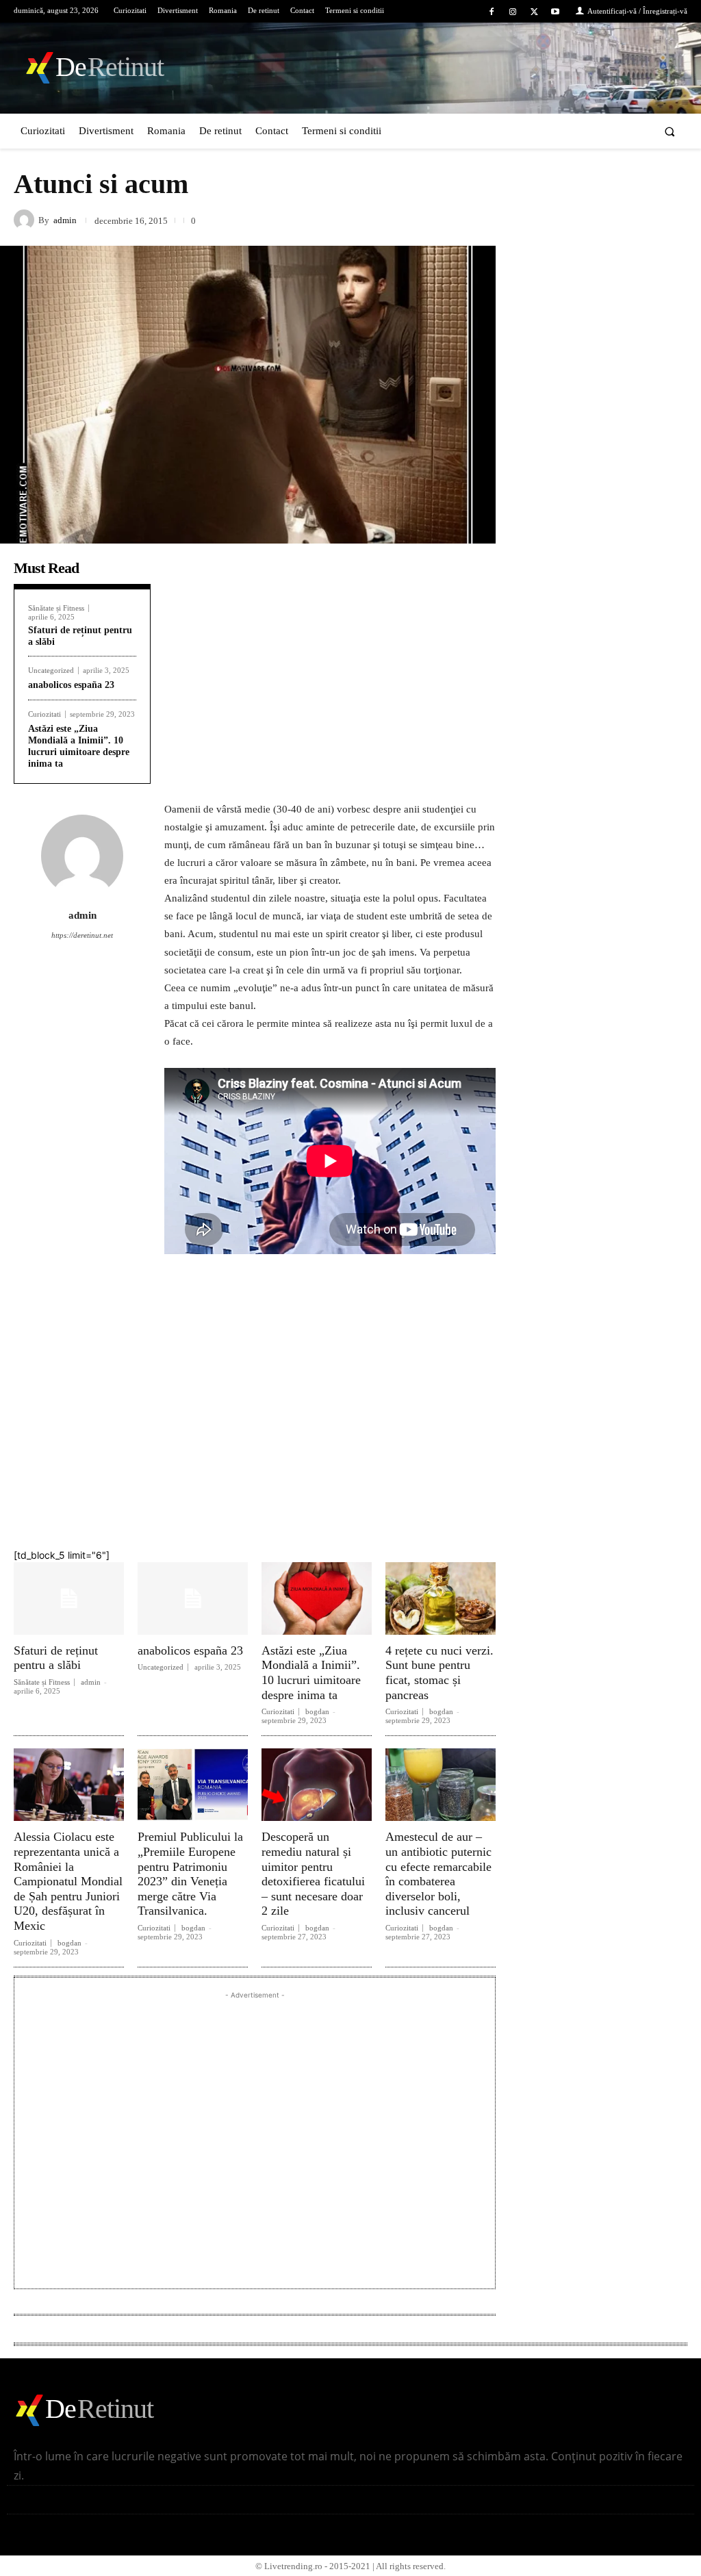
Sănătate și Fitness (56, 608)
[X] (534, 12)
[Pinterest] (392, 1512)
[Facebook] (491, 12)
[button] (670, 131)
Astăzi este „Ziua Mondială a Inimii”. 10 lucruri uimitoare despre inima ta (311, 1673)
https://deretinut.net (82, 935)
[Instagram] (512, 12)
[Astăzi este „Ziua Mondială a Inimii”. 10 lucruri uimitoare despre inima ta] (317, 1598)
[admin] (26, 220)
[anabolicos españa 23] (193, 1598)
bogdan (317, 1711)
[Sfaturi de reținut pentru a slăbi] (69, 1598)
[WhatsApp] (437, 1512)
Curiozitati (44, 714)
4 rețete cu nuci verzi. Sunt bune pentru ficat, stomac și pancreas (439, 1673)
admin (65, 220)
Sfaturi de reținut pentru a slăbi (56, 1658)
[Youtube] (556, 12)
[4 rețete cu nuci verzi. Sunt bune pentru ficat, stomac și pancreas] (441, 1598)
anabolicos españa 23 (71, 685)
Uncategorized (51, 671)
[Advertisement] (330, 654)
